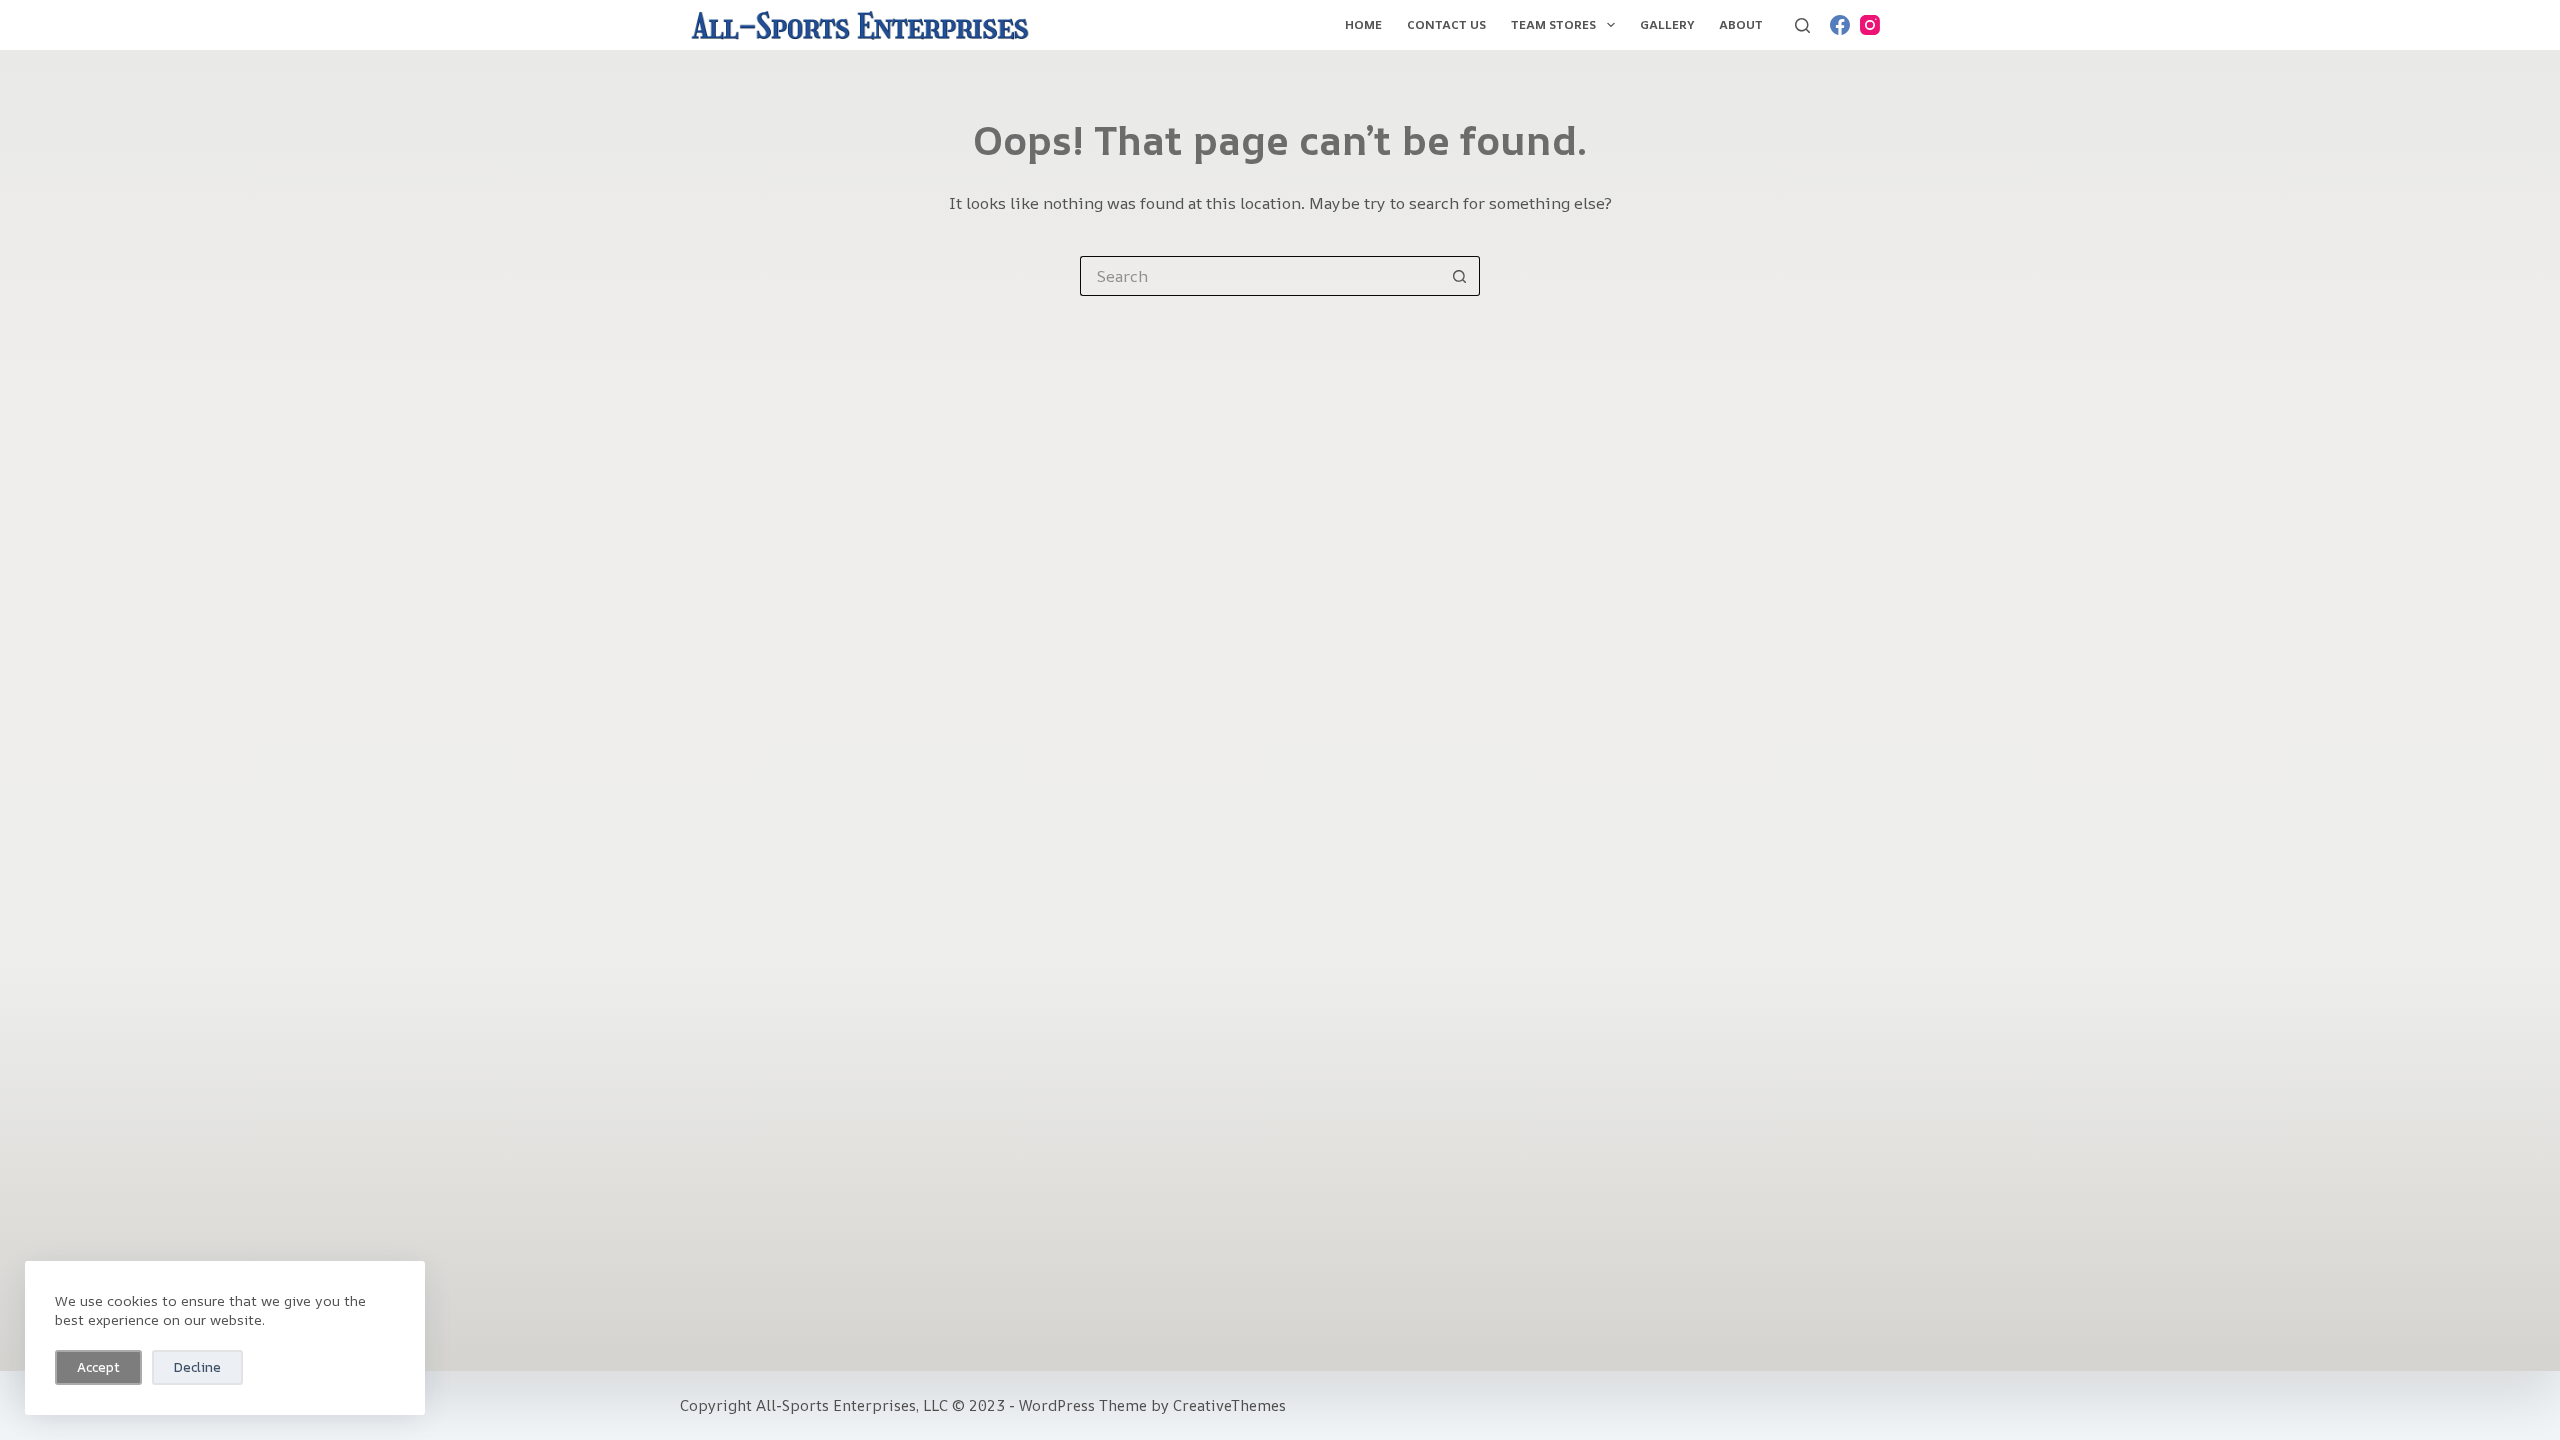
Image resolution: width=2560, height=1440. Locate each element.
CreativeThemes (1229, 1405)
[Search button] (1460, 276)
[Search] (1802, 25)
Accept (98, 1367)
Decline (197, 1367)
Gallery (1667, 24)
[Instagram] (1870, 25)
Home (1363, 24)
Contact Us (1446, 24)
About (1741, 24)
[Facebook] (1840, 25)
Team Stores (1553, 24)
